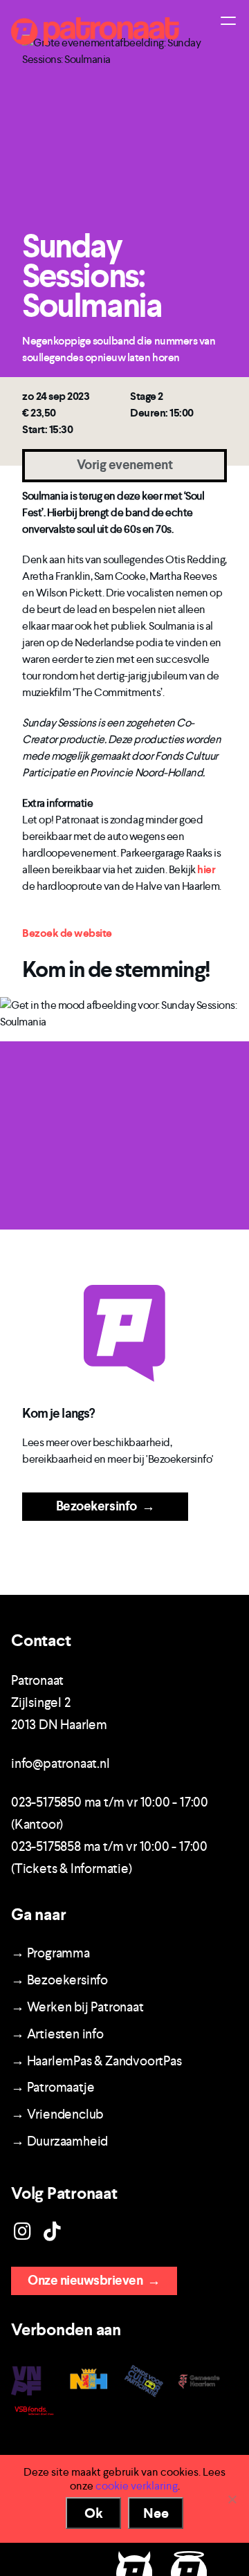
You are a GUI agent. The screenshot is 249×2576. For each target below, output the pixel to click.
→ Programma (50, 1953)
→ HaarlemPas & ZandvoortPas (96, 2061)
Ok (94, 2513)
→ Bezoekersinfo (59, 1980)
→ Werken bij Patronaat (77, 2007)
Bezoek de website (67, 933)
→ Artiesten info (57, 2034)
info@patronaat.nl (61, 1763)
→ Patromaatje (53, 2087)
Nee (156, 2513)
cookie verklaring (137, 2486)
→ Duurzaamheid (59, 2141)
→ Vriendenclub (57, 2114)
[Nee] (232, 2499)
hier (206, 869)
